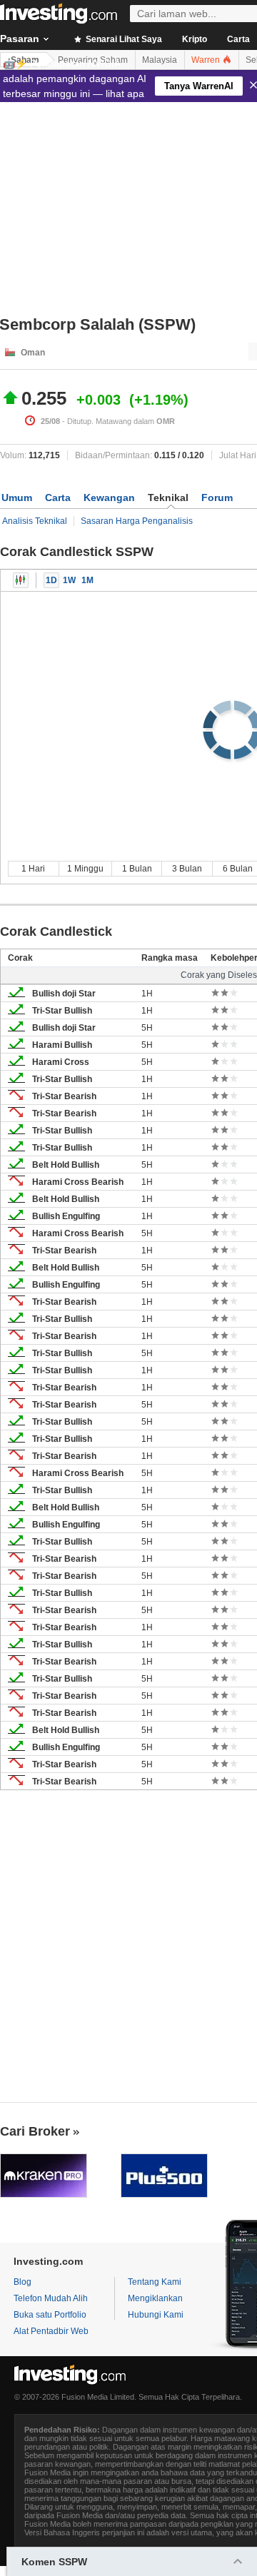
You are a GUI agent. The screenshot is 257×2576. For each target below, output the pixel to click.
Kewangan (109, 497)
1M (87, 580)
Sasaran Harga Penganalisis (137, 521)
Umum (17, 497)
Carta (58, 497)
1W (69, 580)
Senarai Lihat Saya (123, 39)
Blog (22, 2282)
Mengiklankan (155, 2298)
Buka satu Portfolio (50, 2315)
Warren (207, 60)
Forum (217, 497)
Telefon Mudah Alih (51, 2298)
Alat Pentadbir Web (51, 2331)
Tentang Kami (155, 2282)
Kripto (195, 39)
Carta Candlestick (21, 580)
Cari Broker (35, 2131)
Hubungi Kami (156, 2315)
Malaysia (160, 60)
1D (51, 580)
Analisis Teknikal (35, 521)
